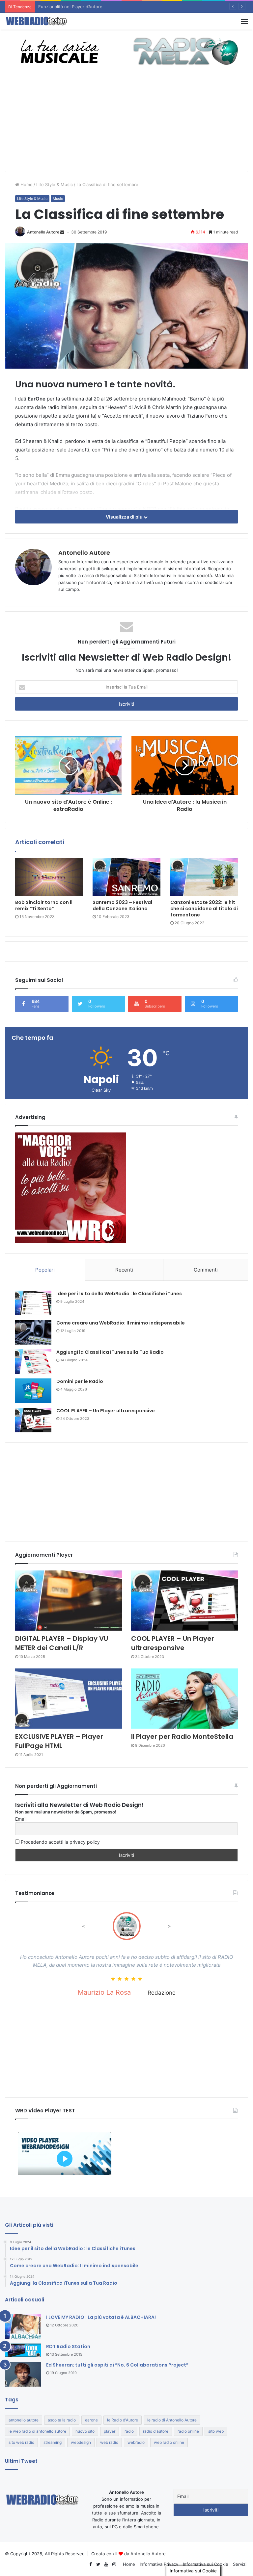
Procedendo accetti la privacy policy (60, 1842)
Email (21, 1819)
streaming (53, 2442)
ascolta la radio (62, 2420)
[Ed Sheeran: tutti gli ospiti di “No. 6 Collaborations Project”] (23, 2374)
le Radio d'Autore (123, 2420)
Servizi (240, 2564)
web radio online (169, 2442)
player (110, 2431)
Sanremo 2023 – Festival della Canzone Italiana (122, 905)
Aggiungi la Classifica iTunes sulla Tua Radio (110, 1352)
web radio (109, 2442)
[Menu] (244, 21)
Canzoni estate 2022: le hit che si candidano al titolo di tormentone (204, 909)
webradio (136, 2442)
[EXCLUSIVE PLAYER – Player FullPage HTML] (69, 1699)
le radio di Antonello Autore (172, 2420)
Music (58, 199)
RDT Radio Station (68, 2346)
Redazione (212, 2001)
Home (26, 184)
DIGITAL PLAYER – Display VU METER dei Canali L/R (62, 1643)
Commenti (206, 1270)
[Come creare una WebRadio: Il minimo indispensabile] (33, 1332)
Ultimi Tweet (21, 2461)
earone (91, 2420)
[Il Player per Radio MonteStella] (184, 1699)
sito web (216, 2431)
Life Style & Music (55, 184)
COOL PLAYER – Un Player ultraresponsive (106, 1411)
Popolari (45, 1270)
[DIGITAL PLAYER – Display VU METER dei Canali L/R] (69, 1601)
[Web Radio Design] (36, 21)
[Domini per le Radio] (33, 1391)
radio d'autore (156, 2431)
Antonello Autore (43, 232)
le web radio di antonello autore (37, 2431)
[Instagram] (114, 2564)
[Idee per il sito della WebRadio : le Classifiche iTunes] (33, 1303)
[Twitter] (98, 2564)
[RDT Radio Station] (23, 2350)
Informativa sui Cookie (206, 2564)
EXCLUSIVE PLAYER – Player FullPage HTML (59, 1741)
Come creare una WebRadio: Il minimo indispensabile (121, 1323)
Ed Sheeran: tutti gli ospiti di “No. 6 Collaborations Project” (117, 2365)
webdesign (81, 2442)
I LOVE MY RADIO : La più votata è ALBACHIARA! (101, 2317)
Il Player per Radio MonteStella (182, 1737)
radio (129, 2431)
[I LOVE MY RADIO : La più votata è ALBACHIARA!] (23, 2327)
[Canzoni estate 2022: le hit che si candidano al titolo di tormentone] (204, 877)
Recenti (124, 1270)
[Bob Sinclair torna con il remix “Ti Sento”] (49, 877)
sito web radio (21, 2442)
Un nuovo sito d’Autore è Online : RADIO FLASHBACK (93, 7)
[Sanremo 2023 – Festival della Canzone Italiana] (126, 877)
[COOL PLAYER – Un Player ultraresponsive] (33, 1420)
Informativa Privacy (159, 2564)
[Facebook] (90, 2564)
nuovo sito (85, 2431)
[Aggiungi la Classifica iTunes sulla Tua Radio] (33, 1361)
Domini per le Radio (80, 1381)
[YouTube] (106, 2564)
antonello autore (24, 2420)
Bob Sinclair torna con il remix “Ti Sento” (44, 905)
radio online (188, 2431)
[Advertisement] (126, 122)
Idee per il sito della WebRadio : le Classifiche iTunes (119, 1294)
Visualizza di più (125, 517)
